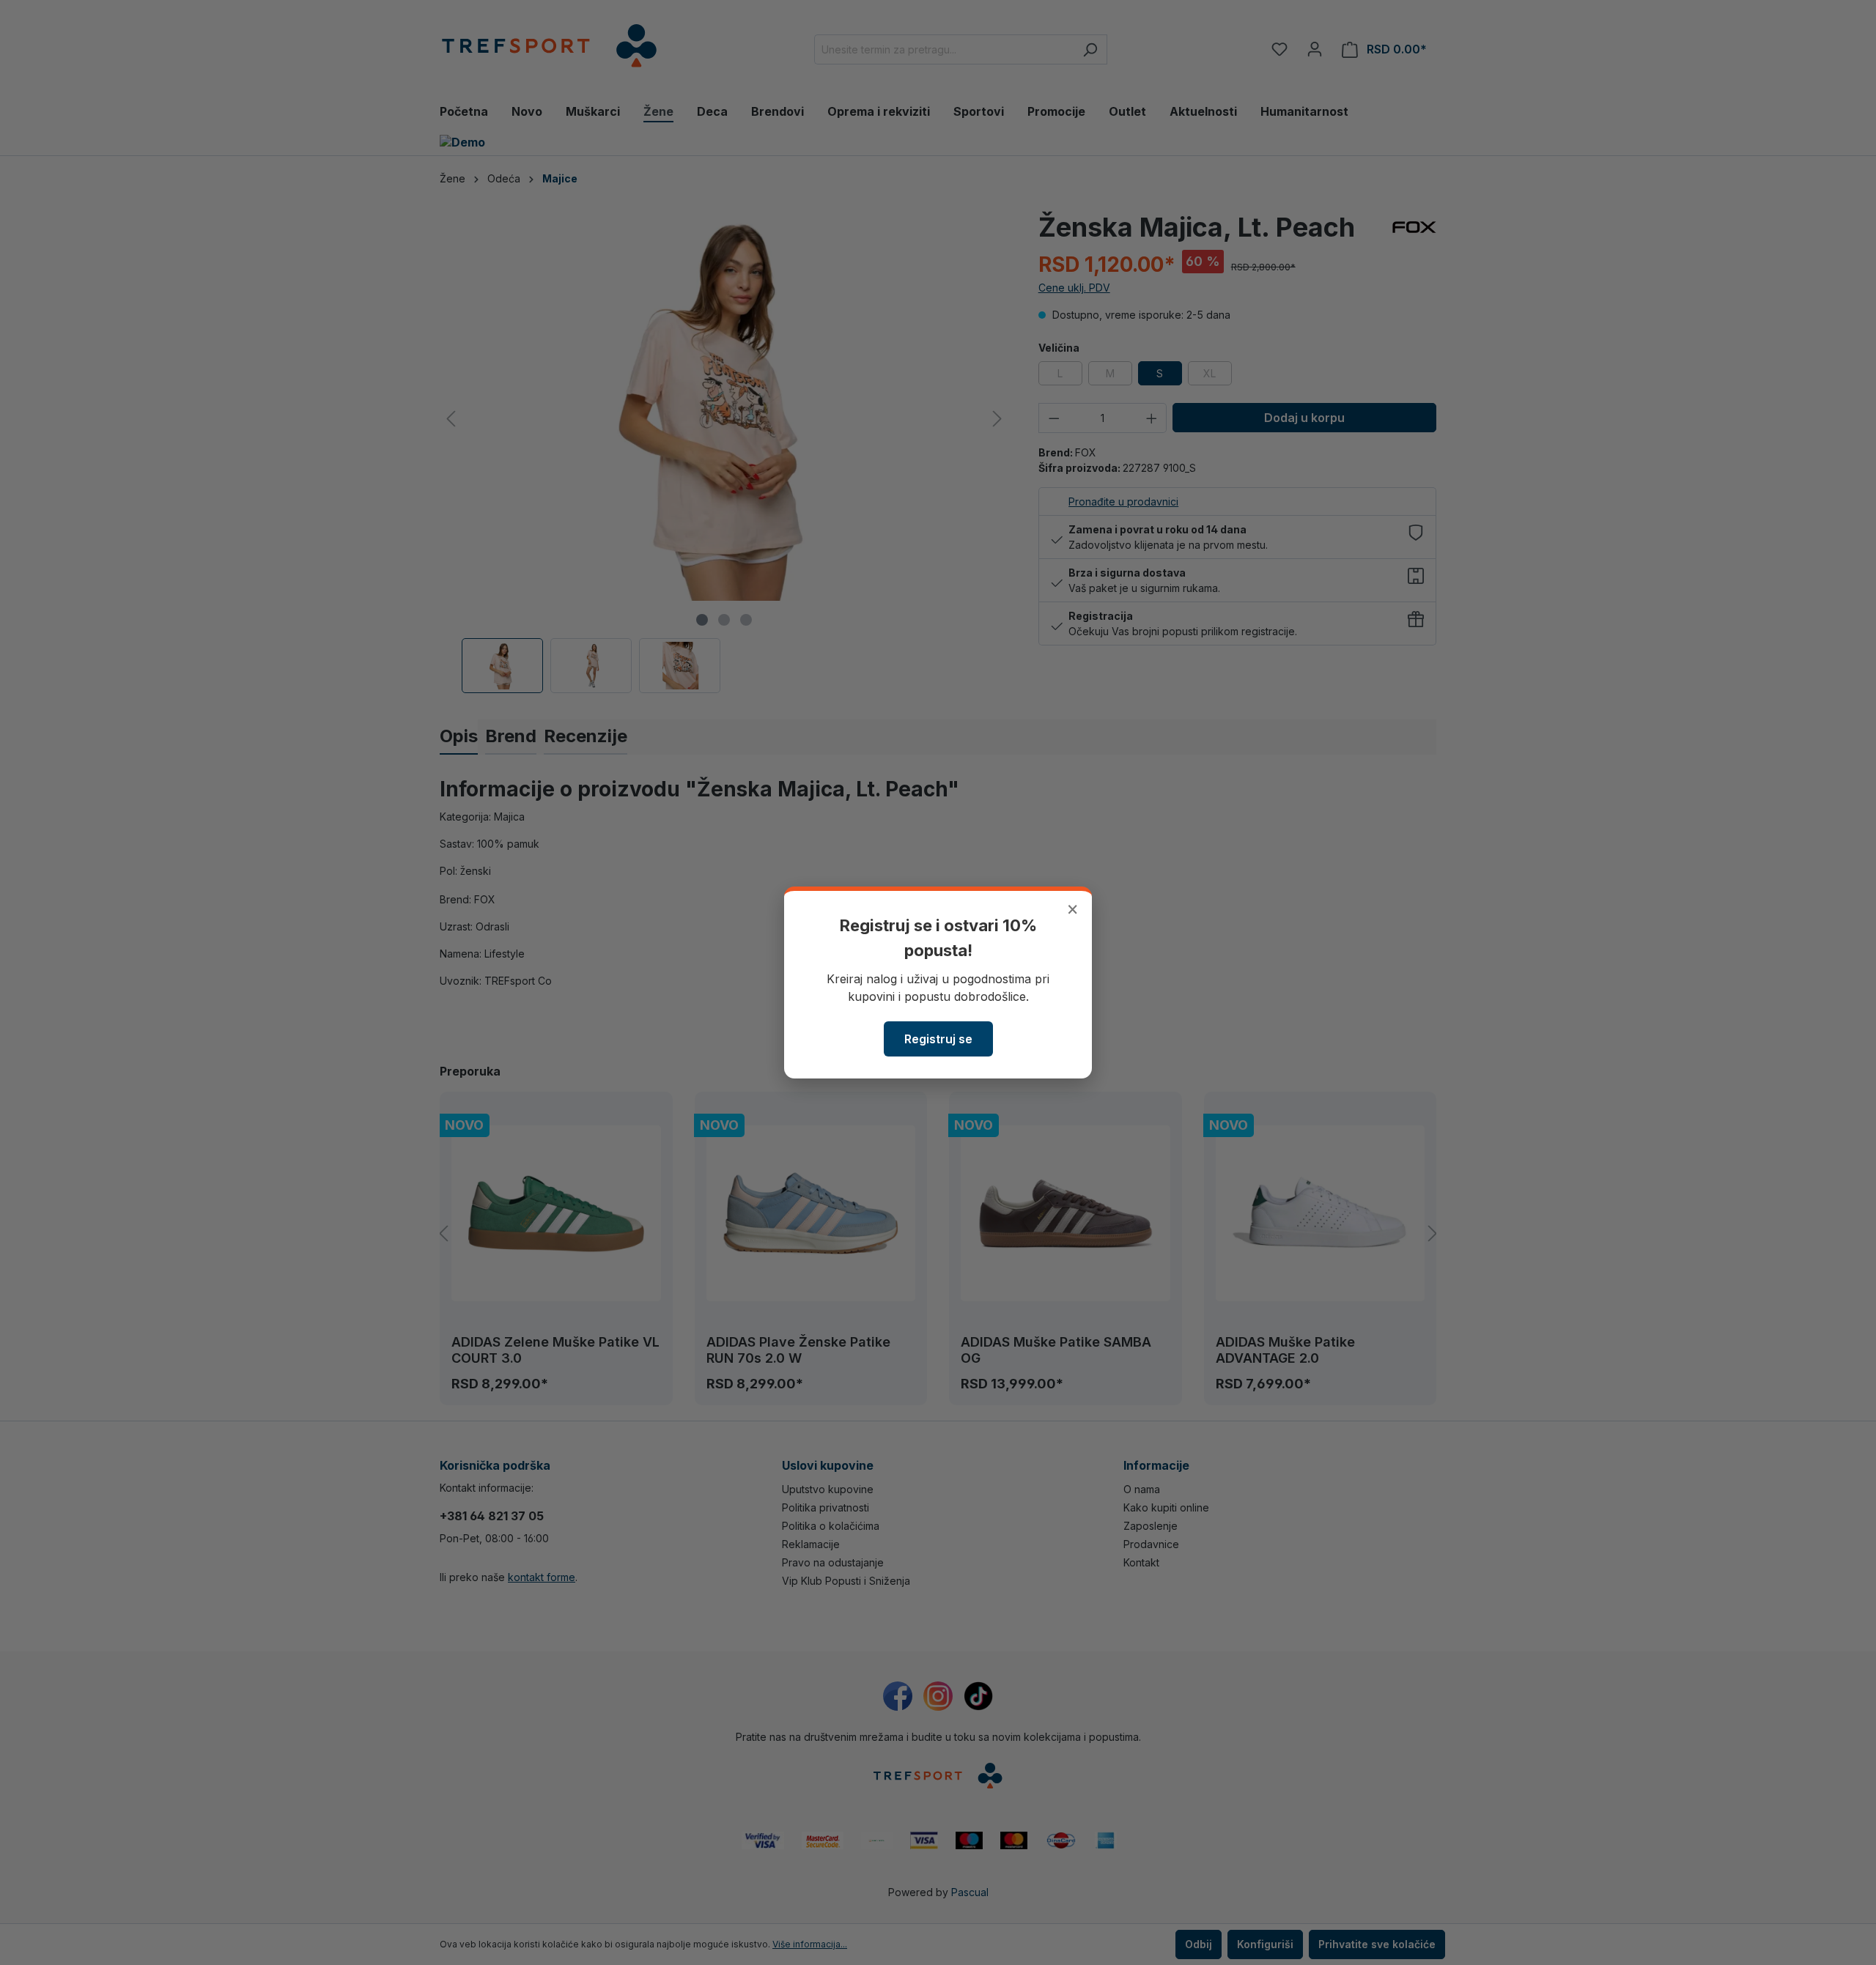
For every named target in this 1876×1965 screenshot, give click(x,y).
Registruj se (938, 1039)
